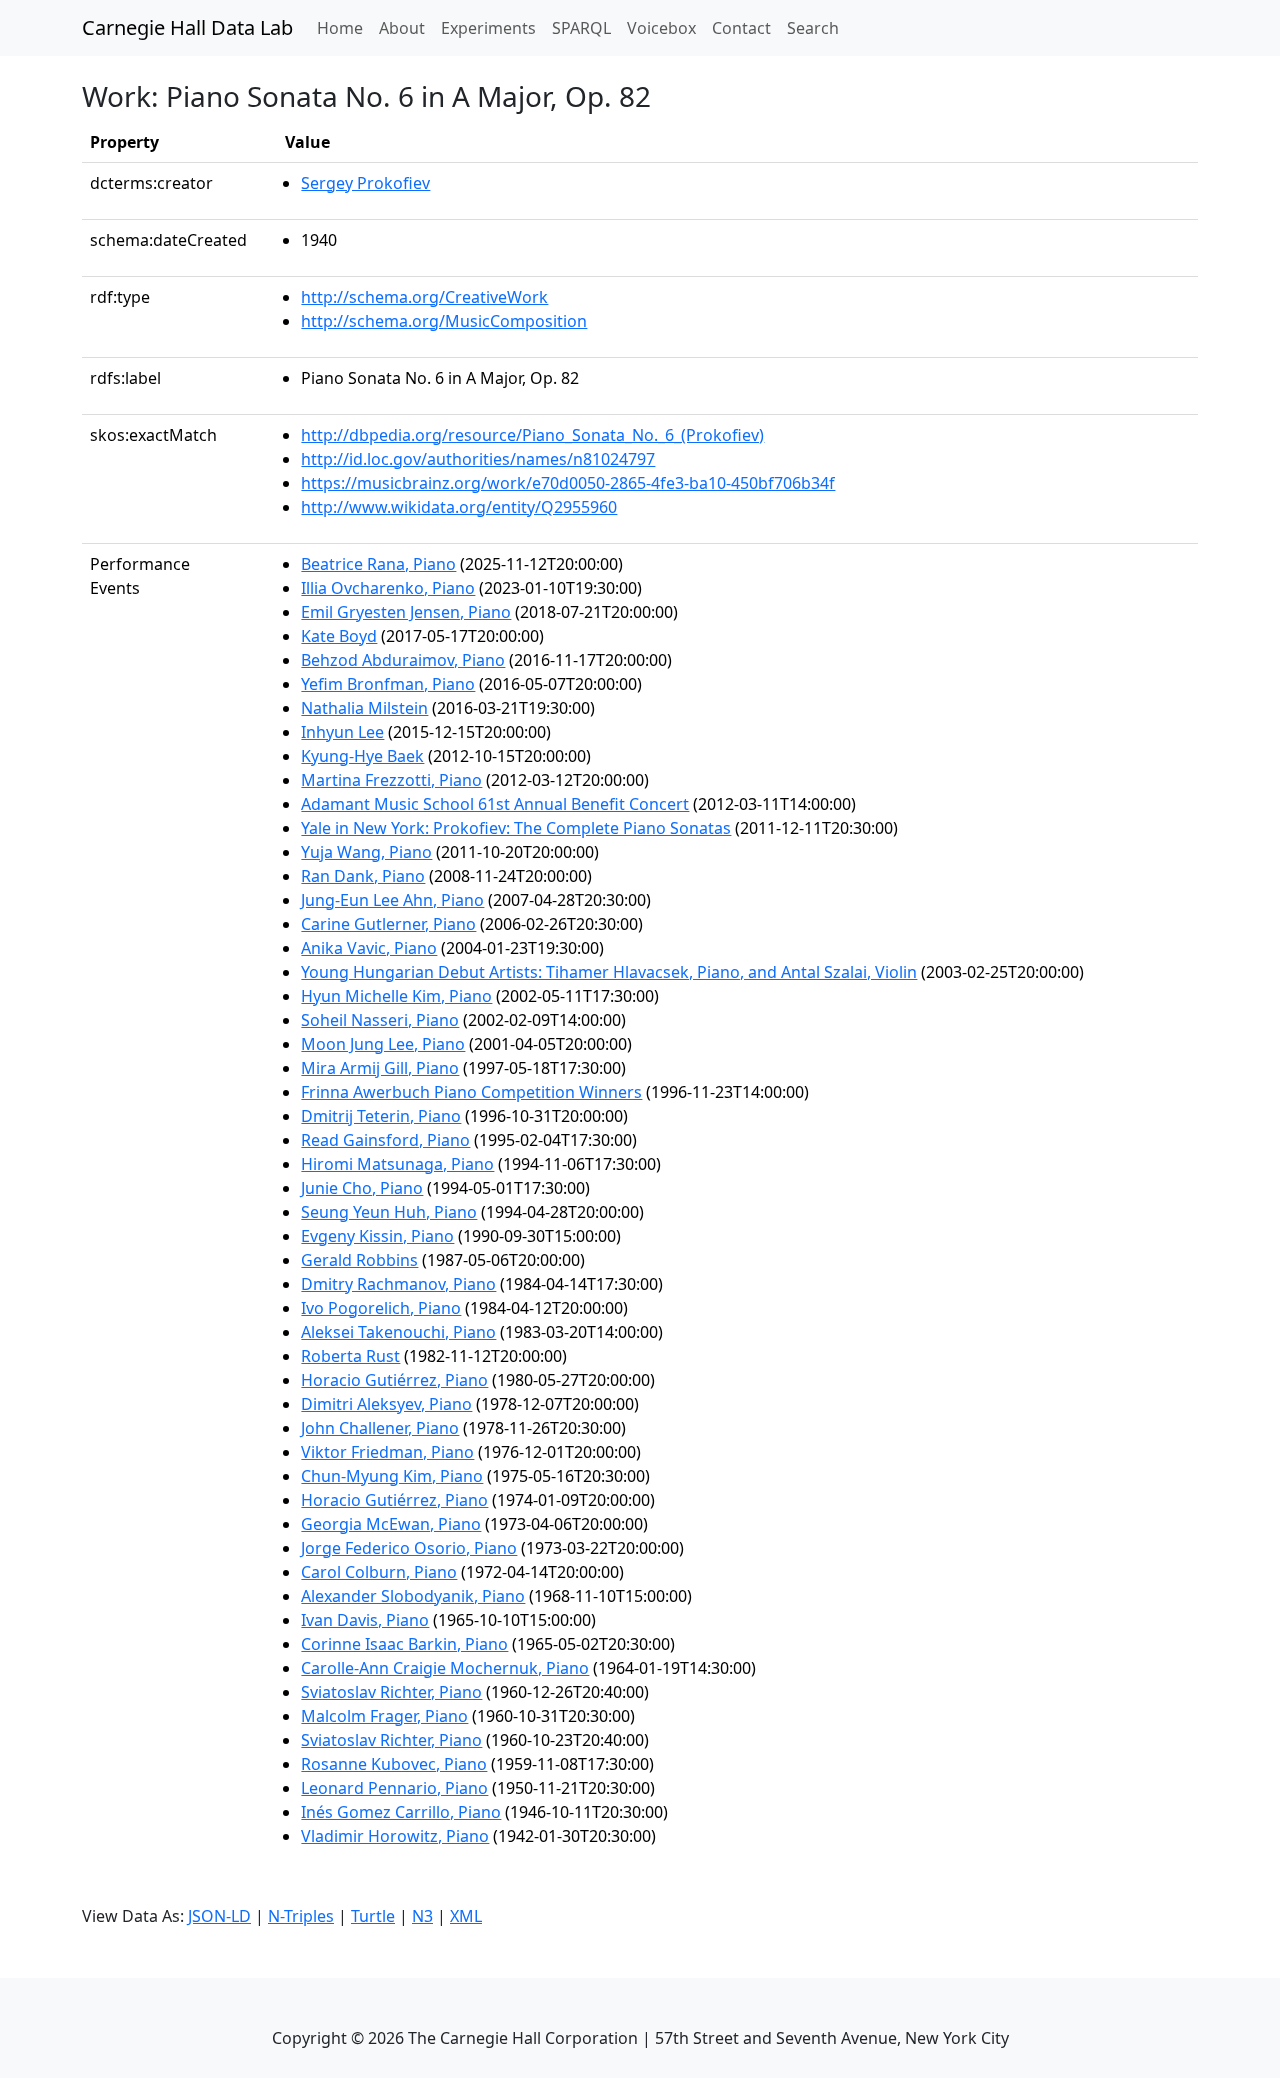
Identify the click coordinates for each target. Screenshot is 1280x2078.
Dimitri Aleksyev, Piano (386, 1404)
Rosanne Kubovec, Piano (394, 1764)
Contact (741, 28)
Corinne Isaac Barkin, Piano (404, 1644)
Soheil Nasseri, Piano (380, 1020)
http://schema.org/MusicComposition (444, 321)
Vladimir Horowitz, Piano (395, 1836)
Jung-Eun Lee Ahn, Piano (392, 900)
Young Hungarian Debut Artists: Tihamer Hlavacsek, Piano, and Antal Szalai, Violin (609, 972)
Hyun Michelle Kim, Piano (396, 996)
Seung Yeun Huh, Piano (389, 1212)
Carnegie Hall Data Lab (187, 27)
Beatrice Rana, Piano (378, 564)
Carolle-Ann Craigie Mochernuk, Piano (445, 1668)
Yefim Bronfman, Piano (388, 684)
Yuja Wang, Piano (366, 852)
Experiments (488, 28)
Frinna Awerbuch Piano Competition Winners (471, 1092)
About (402, 28)
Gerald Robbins (359, 1260)
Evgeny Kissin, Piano (377, 1236)
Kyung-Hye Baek (362, 756)
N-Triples (301, 1916)
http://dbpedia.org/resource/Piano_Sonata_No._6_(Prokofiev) (532, 435)
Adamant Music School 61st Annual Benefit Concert (495, 804)
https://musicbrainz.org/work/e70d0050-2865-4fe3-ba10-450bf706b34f (568, 483)
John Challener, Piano (380, 1428)
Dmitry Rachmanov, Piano (398, 1284)
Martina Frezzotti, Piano (391, 780)
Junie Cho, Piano (362, 1188)
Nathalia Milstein (364, 708)
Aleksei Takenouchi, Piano (398, 1332)
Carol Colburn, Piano (379, 1572)
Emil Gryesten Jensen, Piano (406, 612)
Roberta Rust (350, 1356)
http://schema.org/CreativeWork (424, 297)
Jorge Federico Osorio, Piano (409, 1548)
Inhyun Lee (342, 732)
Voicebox (661, 28)
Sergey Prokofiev (365, 183)
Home (344, 27)
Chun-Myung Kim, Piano (392, 1476)
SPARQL (581, 28)
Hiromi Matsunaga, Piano (397, 1164)
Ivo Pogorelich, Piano (381, 1308)
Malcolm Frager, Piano (384, 1716)
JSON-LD (219, 1916)
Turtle (373, 1916)
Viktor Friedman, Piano (387, 1452)
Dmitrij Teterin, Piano (381, 1116)
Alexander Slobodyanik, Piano (413, 1596)
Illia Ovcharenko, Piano (388, 588)
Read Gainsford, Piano (385, 1140)
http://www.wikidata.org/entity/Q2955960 (459, 507)
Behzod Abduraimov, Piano (403, 660)
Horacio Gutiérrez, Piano (394, 1380)
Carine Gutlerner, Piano (388, 924)
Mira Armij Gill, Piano (380, 1068)
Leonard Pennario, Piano (394, 1788)
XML (466, 1916)
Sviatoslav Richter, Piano (391, 1692)
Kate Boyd (339, 636)
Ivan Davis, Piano (365, 1620)
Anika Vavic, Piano (369, 948)
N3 (422, 1916)
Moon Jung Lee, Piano (383, 1044)
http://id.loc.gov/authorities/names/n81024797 (478, 459)
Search (813, 28)
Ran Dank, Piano (363, 876)
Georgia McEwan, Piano (391, 1524)
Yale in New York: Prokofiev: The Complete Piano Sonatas (516, 828)
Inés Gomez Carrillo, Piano (401, 1812)
